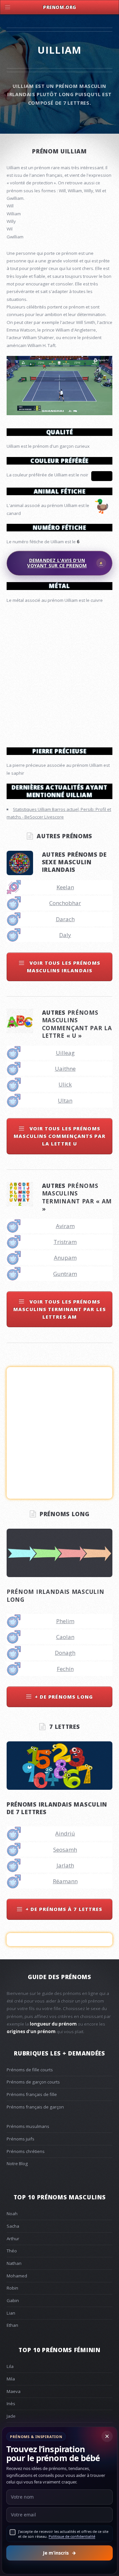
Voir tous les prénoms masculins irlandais (63, 1049)
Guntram (65, 1356)
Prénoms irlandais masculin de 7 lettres (57, 2088)
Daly (65, 1017)
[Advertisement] (59, 755)
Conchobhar (65, 985)
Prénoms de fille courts (30, 2349)
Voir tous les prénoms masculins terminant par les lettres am (59, 1392)
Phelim (65, 1901)
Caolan (65, 1917)
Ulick (65, 1167)
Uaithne (65, 1151)
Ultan (65, 1183)
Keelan (65, 969)
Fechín (65, 1949)
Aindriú (65, 2113)
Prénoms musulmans (28, 2406)
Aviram (65, 1308)
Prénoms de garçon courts (33, 2362)
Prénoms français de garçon (35, 2387)
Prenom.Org (59, 7)
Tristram (65, 1324)
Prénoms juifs (20, 2419)
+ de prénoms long (64, 1976)
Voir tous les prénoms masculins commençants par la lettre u (59, 1218)
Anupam (65, 1340)
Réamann (65, 2161)
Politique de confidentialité (72, 2536)
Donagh (65, 1932)
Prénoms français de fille (32, 2374)
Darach (65, 1001)
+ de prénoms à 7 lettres (64, 2189)
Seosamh (65, 2129)
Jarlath (65, 2145)
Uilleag (65, 1135)
